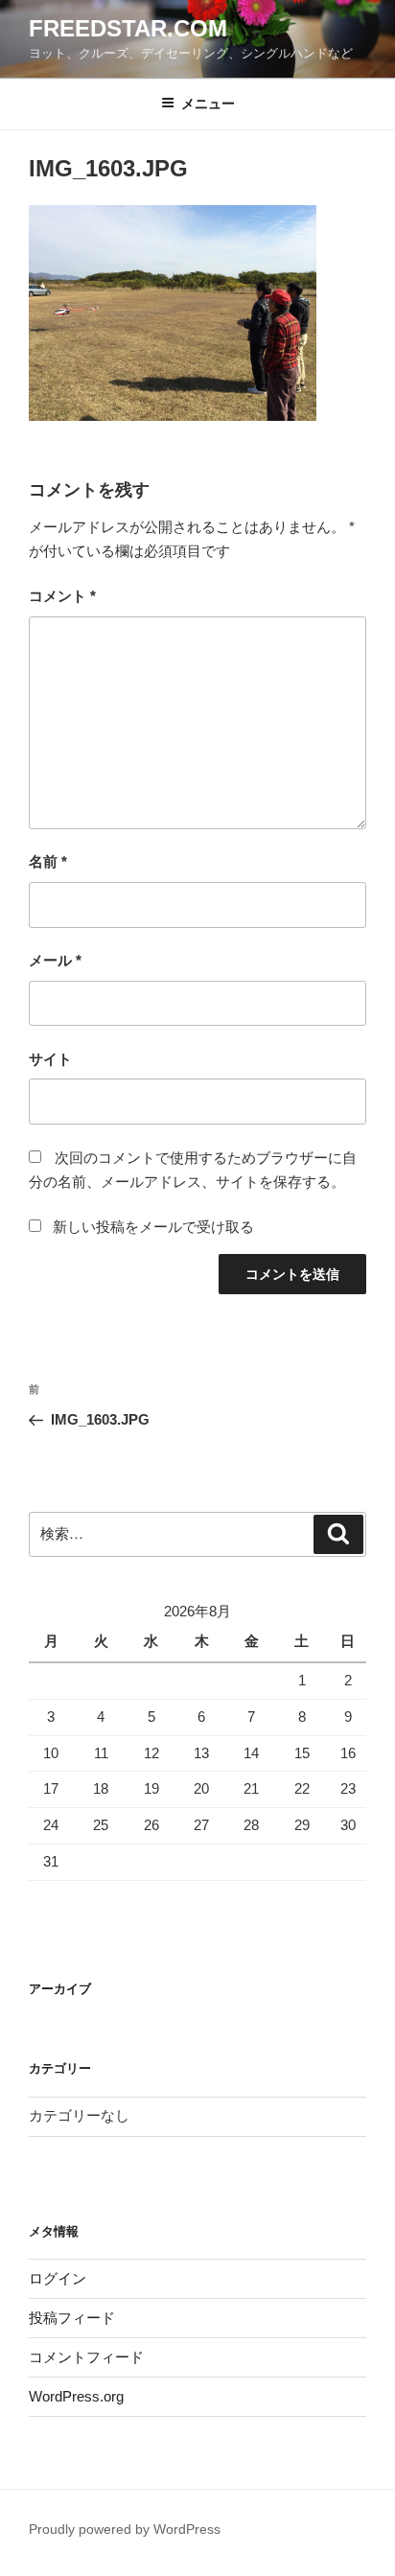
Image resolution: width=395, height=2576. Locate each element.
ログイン (58, 2278)
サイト (50, 1059)
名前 (48, 861)
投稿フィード (72, 2318)
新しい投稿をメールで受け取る (153, 1227)
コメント (62, 596)
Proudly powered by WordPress (125, 2529)
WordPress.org (76, 2396)
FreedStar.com (128, 28)
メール (55, 960)
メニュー (208, 104)
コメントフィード (86, 2357)
